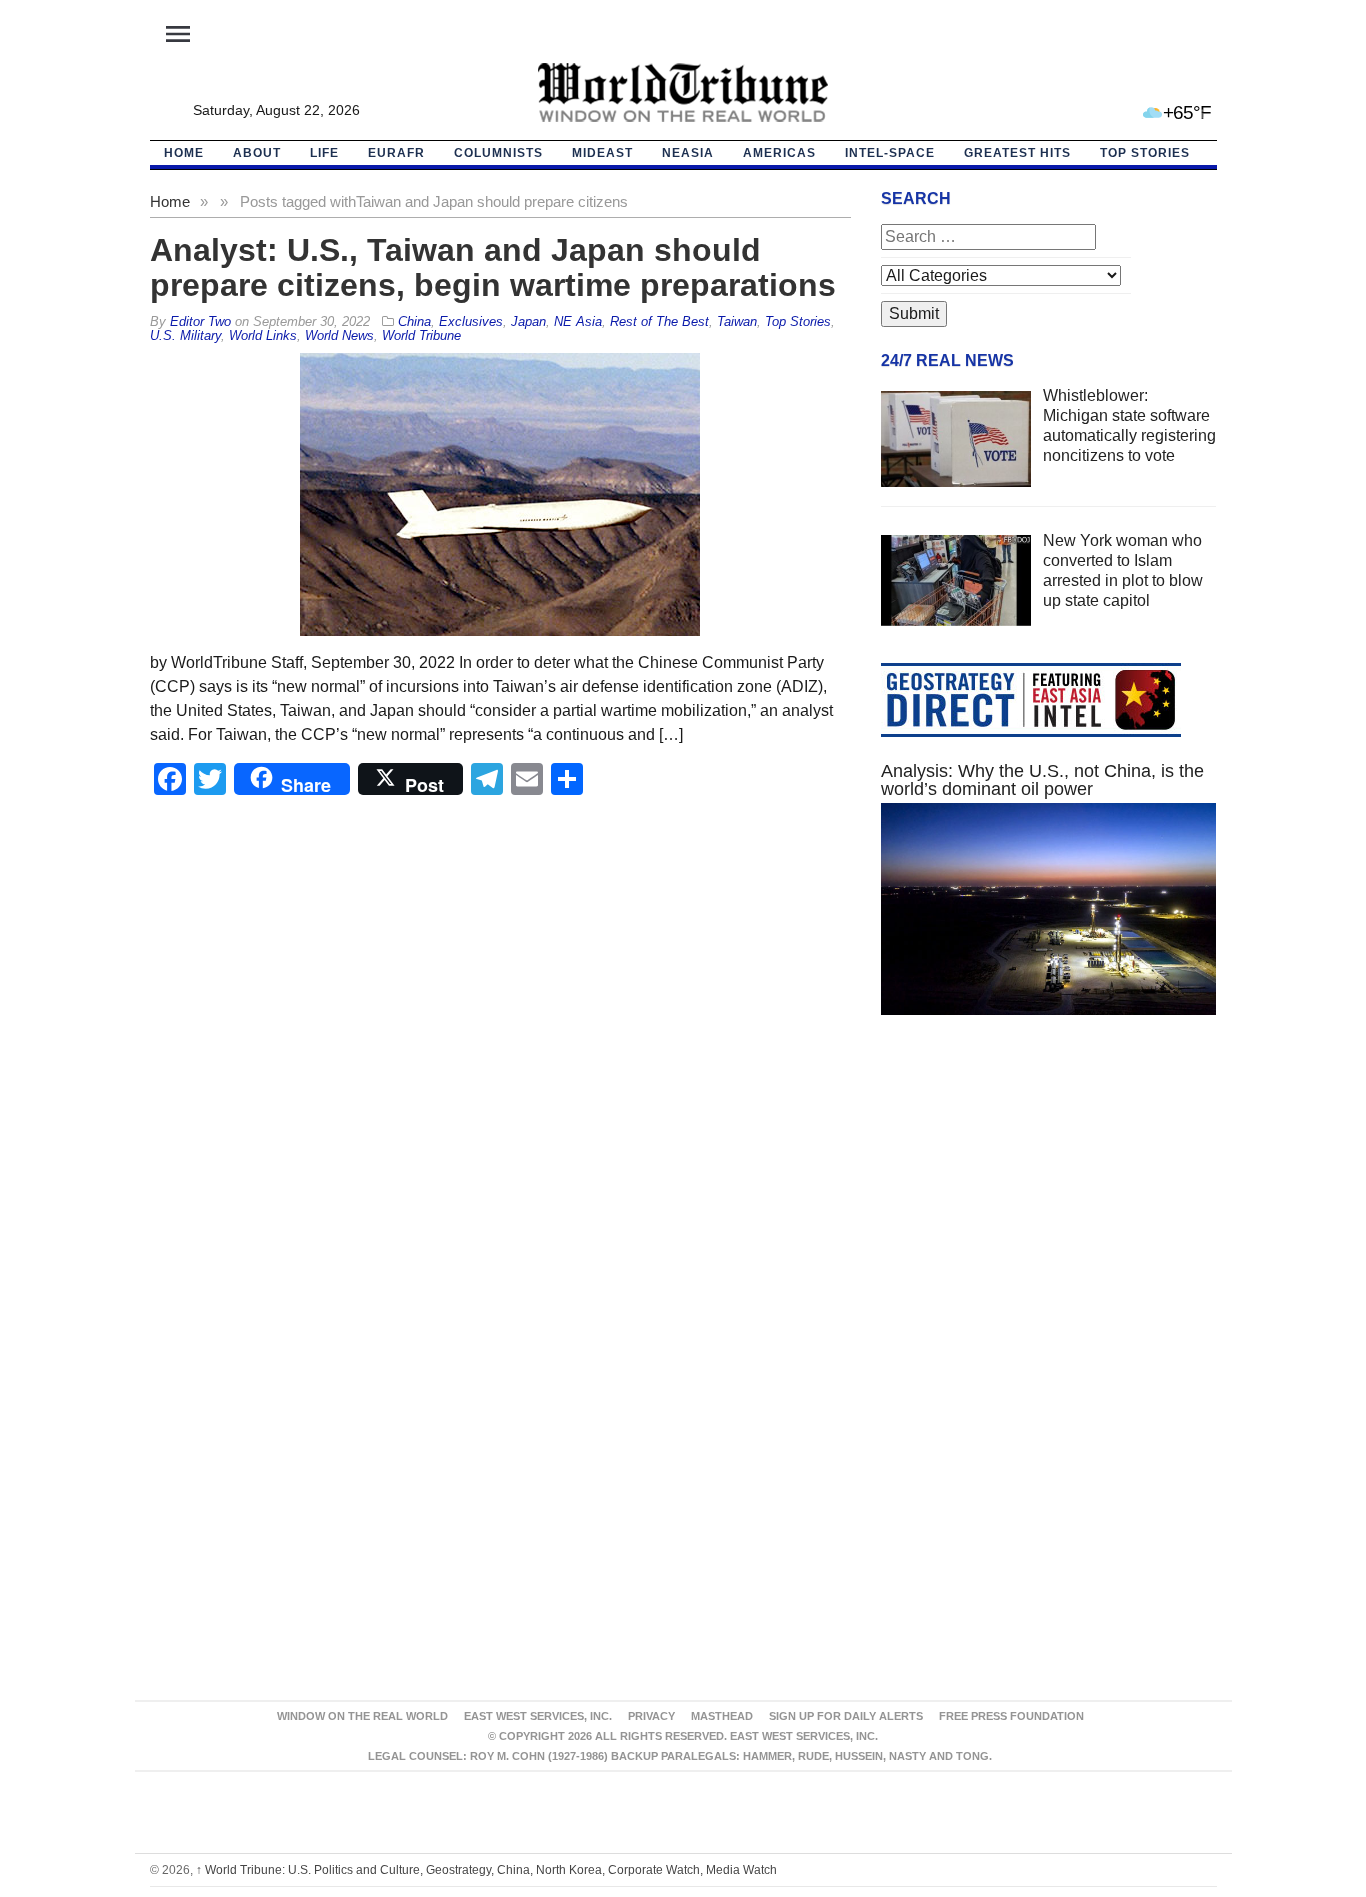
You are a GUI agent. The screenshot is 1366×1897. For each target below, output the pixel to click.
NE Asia (578, 321)
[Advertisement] (1049, 1220)
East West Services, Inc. (538, 1716)
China (414, 321)
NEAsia (688, 153)
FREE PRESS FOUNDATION (1011, 1716)
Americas (779, 153)
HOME (184, 153)
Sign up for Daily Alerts (846, 1716)
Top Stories (1145, 153)
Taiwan (737, 321)
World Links (263, 335)
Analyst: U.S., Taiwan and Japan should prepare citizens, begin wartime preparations (493, 267)
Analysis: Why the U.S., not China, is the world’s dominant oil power (1042, 780)
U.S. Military (185, 335)
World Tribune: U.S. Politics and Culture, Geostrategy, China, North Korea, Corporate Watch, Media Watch (486, 1870)
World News (339, 335)
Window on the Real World (362, 1716)
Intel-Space (890, 153)
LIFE (324, 153)
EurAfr (396, 153)
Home (170, 201)
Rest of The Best (659, 321)
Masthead (722, 1716)
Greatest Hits (1017, 153)
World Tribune (421, 335)
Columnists (498, 153)
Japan (528, 321)
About (257, 153)
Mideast (602, 153)
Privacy (651, 1716)
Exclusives (471, 321)
